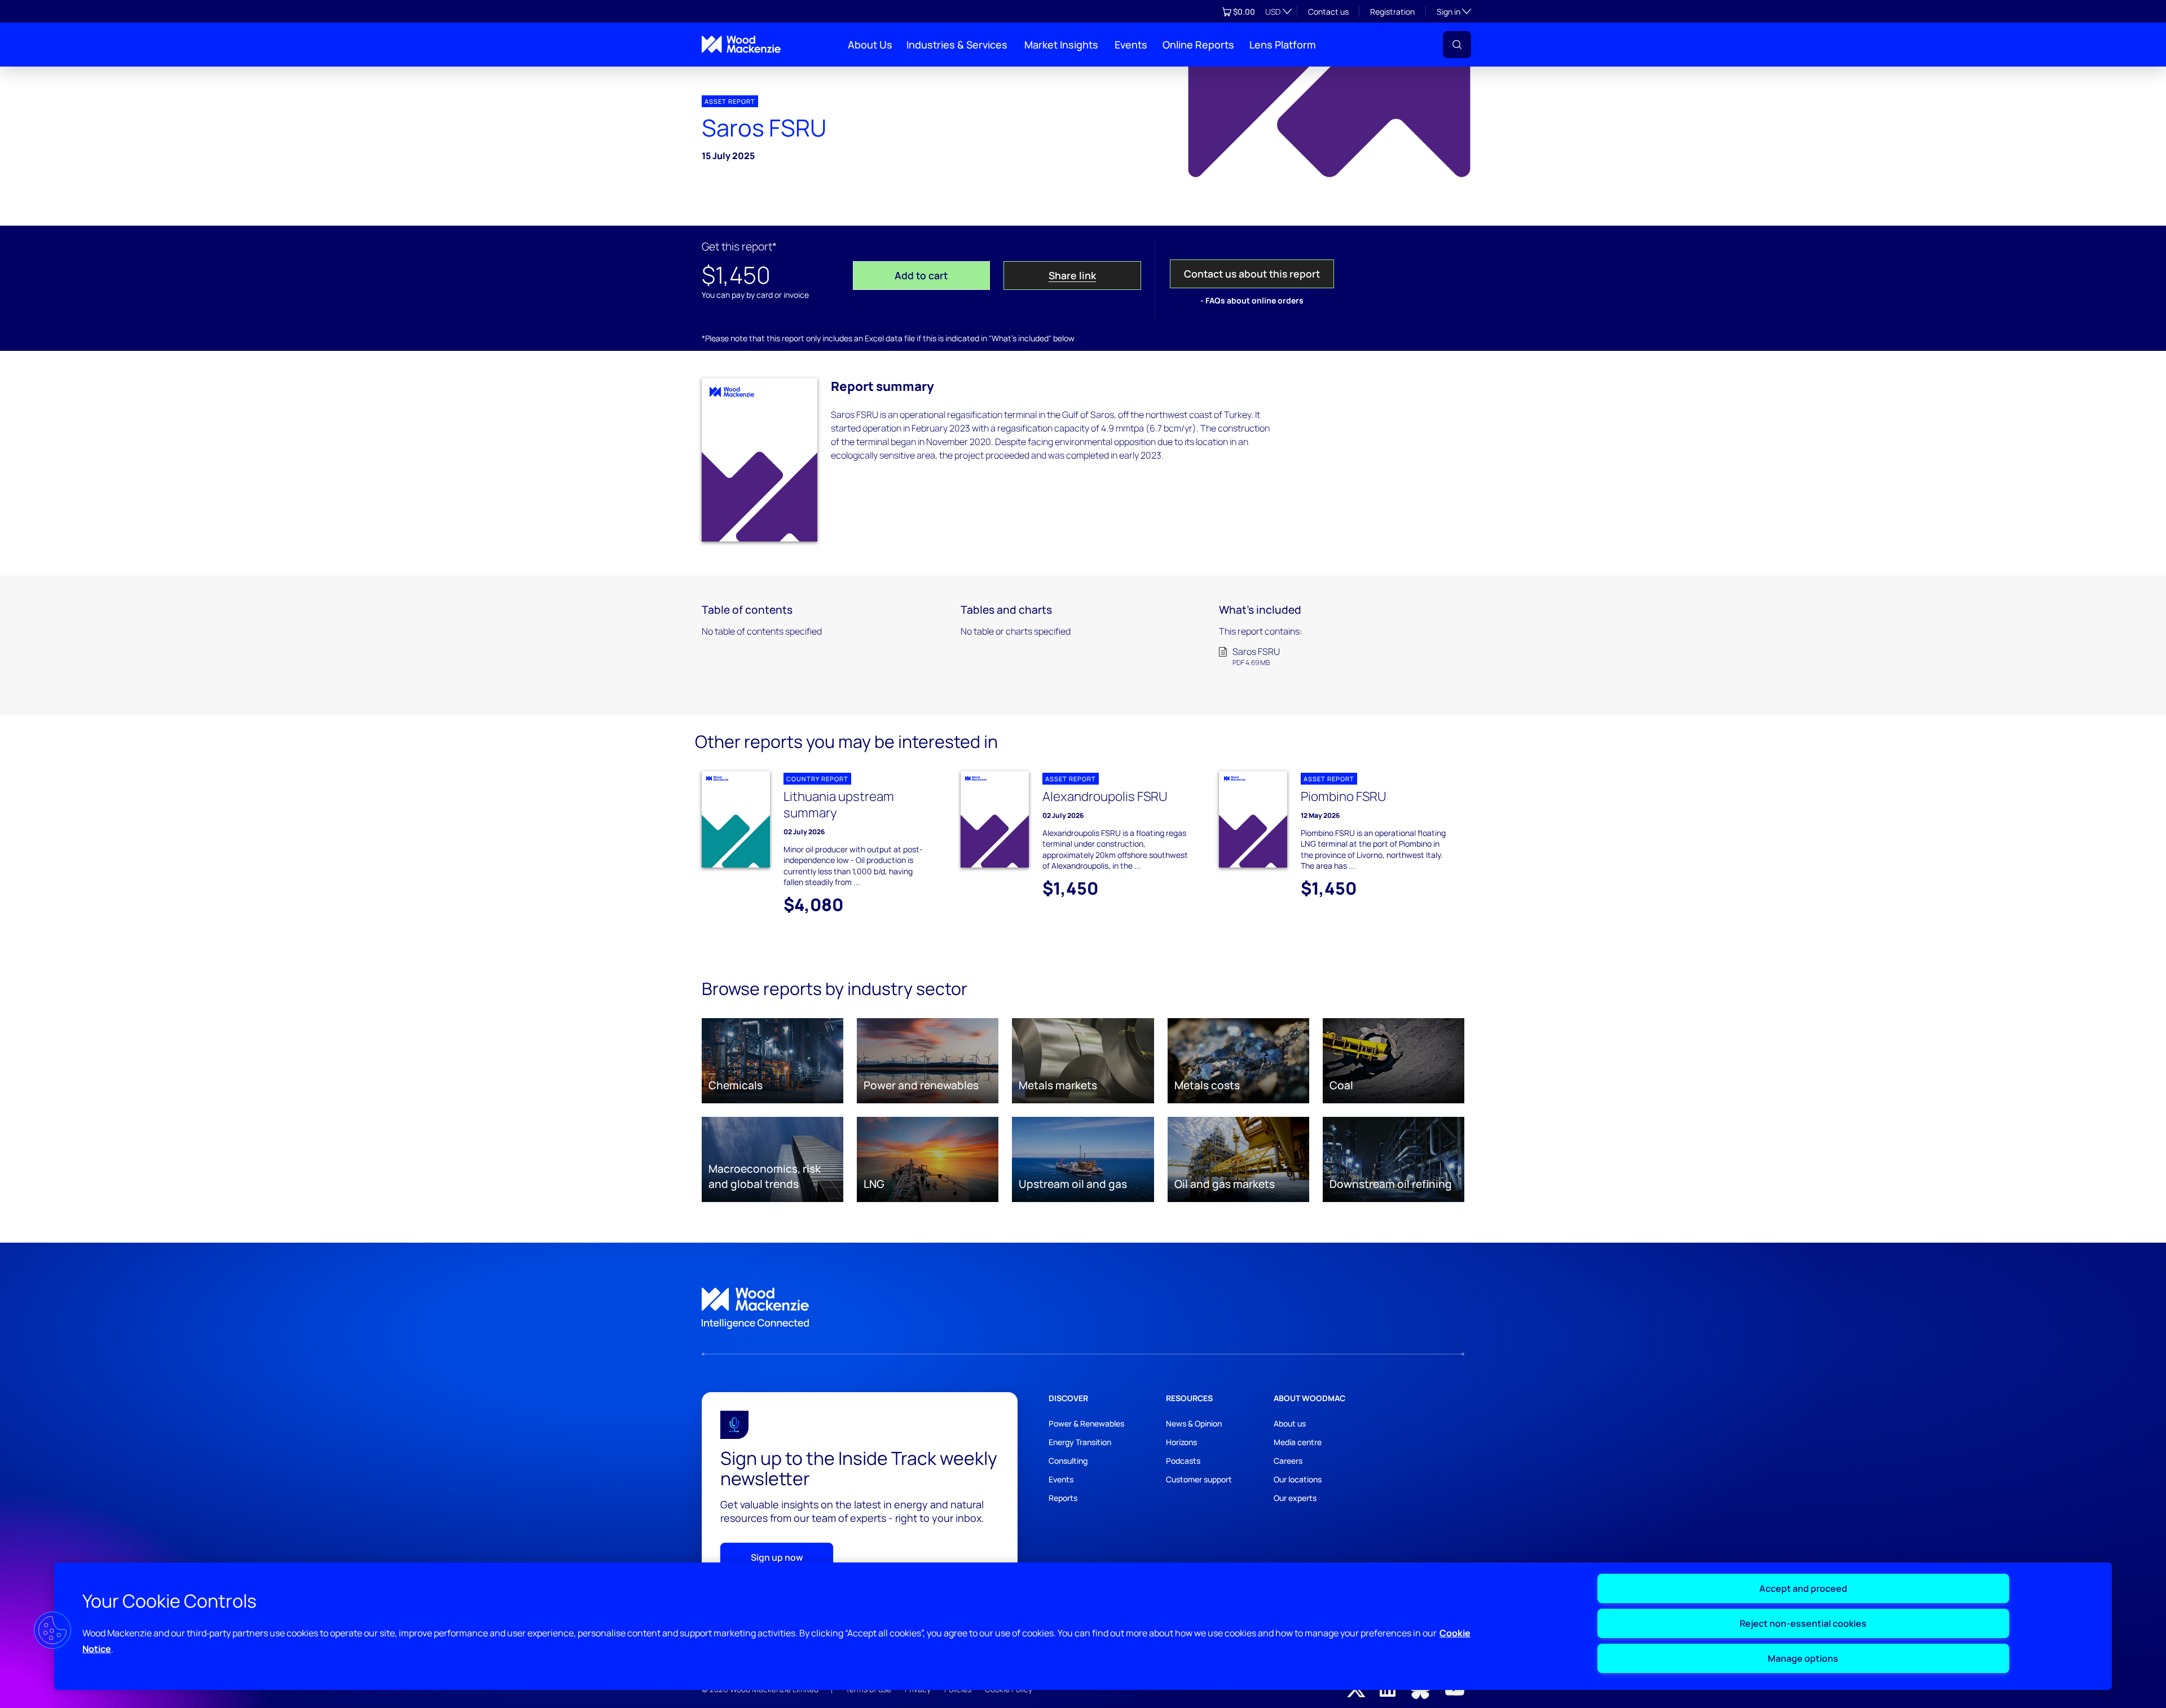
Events (1131, 45)
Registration (1392, 12)
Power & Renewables (1086, 1423)
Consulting (1068, 1461)
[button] (1457, 45)
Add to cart (921, 275)
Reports (1063, 1498)
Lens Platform (1283, 45)
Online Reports (1198, 45)
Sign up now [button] (777, 1557)
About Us (870, 45)
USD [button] (1273, 12)
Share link (1072, 275)
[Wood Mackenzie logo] (741, 44)
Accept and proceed (1803, 1588)
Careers (1288, 1461)
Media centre (1298, 1442)
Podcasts (1183, 1461)
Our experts (1295, 1498)
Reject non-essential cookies (1803, 1623)
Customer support (1199, 1479)
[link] (1083, 1309)
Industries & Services (957, 45)
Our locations (1298, 1479)
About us (1290, 1423)
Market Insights (1061, 45)
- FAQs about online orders (1252, 300)
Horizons (1181, 1442)
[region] (1083, 1626)
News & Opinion (1194, 1423)
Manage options (1803, 1658)
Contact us (1328, 12)
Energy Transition (1080, 1442)
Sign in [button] (1454, 11)
